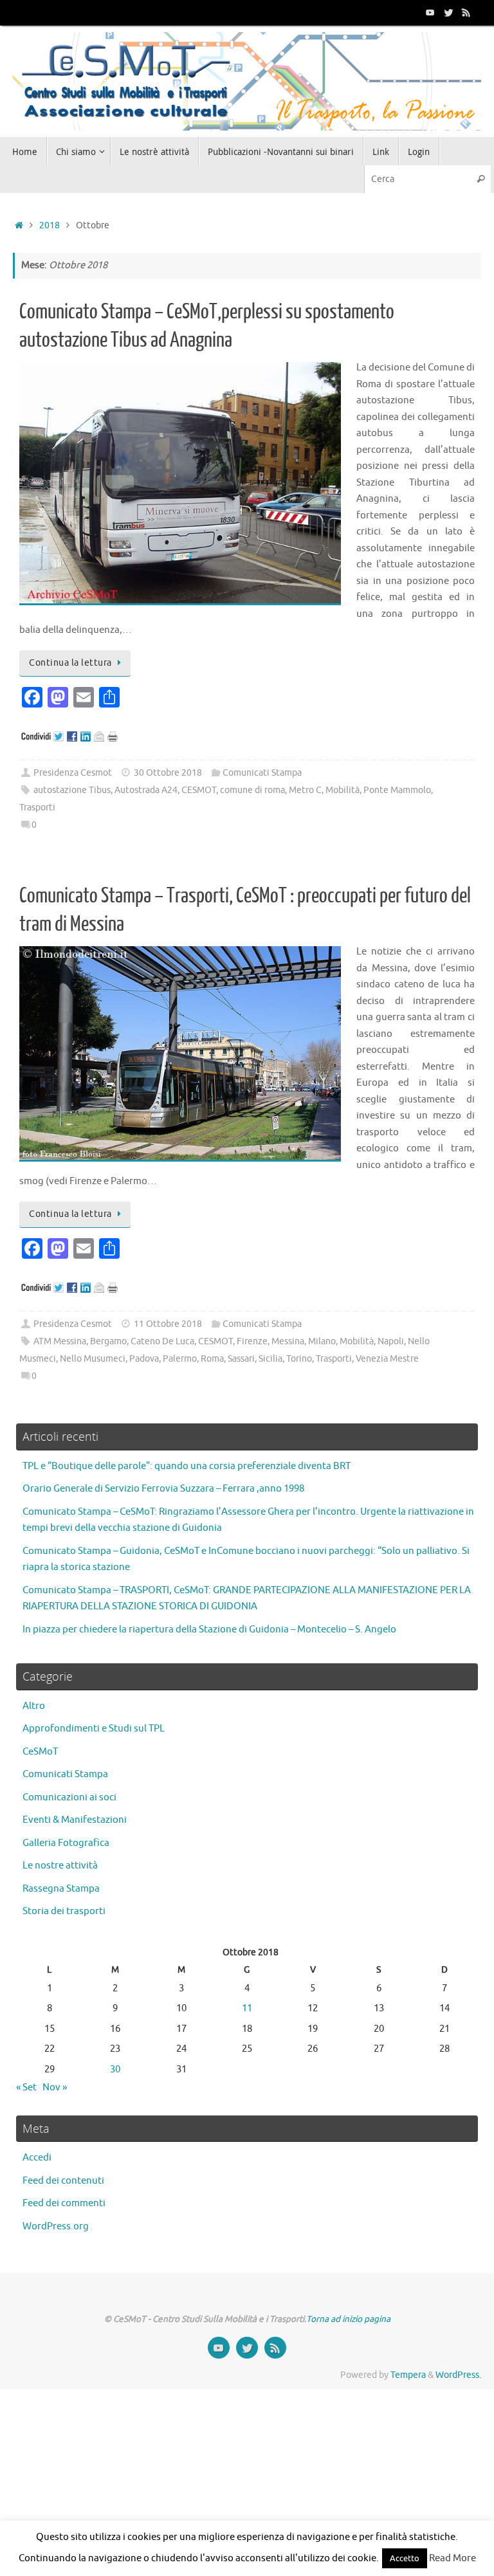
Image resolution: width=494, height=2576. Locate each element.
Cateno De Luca (162, 1341)
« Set (26, 2087)
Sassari (241, 1359)
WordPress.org (56, 2226)
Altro (34, 1706)
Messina (288, 1341)
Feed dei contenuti (63, 2181)
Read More (453, 2558)
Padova (144, 1359)
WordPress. (458, 2375)
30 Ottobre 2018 (168, 773)
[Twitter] (448, 12)
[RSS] (466, 12)
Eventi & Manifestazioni (75, 1820)
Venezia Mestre (387, 1359)
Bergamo (108, 1341)
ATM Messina (60, 1341)
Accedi (37, 2158)
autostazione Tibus (72, 790)
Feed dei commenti (64, 2203)
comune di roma (252, 790)
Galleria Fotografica (66, 1843)
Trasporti (37, 808)
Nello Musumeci (93, 1359)
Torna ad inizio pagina (348, 2319)
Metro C (305, 790)
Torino (299, 1359)
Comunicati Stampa (262, 773)
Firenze (252, 1341)
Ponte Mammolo (397, 790)
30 (115, 2069)
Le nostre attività (60, 1866)
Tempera (408, 2375)
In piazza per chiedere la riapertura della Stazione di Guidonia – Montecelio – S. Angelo (209, 1630)
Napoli (391, 1341)
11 (247, 2008)
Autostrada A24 (146, 790)
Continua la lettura (70, 663)
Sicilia (270, 1359)
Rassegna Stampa (61, 1889)
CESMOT (199, 790)
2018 (50, 225)
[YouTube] (430, 12)
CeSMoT (40, 1752)
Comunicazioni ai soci (69, 1797)
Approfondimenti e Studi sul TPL (94, 1729)
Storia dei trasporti (64, 1911)
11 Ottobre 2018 (168, 1324)
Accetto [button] (405, 2558)
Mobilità (343, 790)
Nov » (55, 2087)
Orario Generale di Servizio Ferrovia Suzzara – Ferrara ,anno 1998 (163, 1489)
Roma (212, 1359)
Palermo (180, 1359)
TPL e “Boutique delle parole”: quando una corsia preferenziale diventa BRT (187, 1466)
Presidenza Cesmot (73, 773)
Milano (322, 1341)
